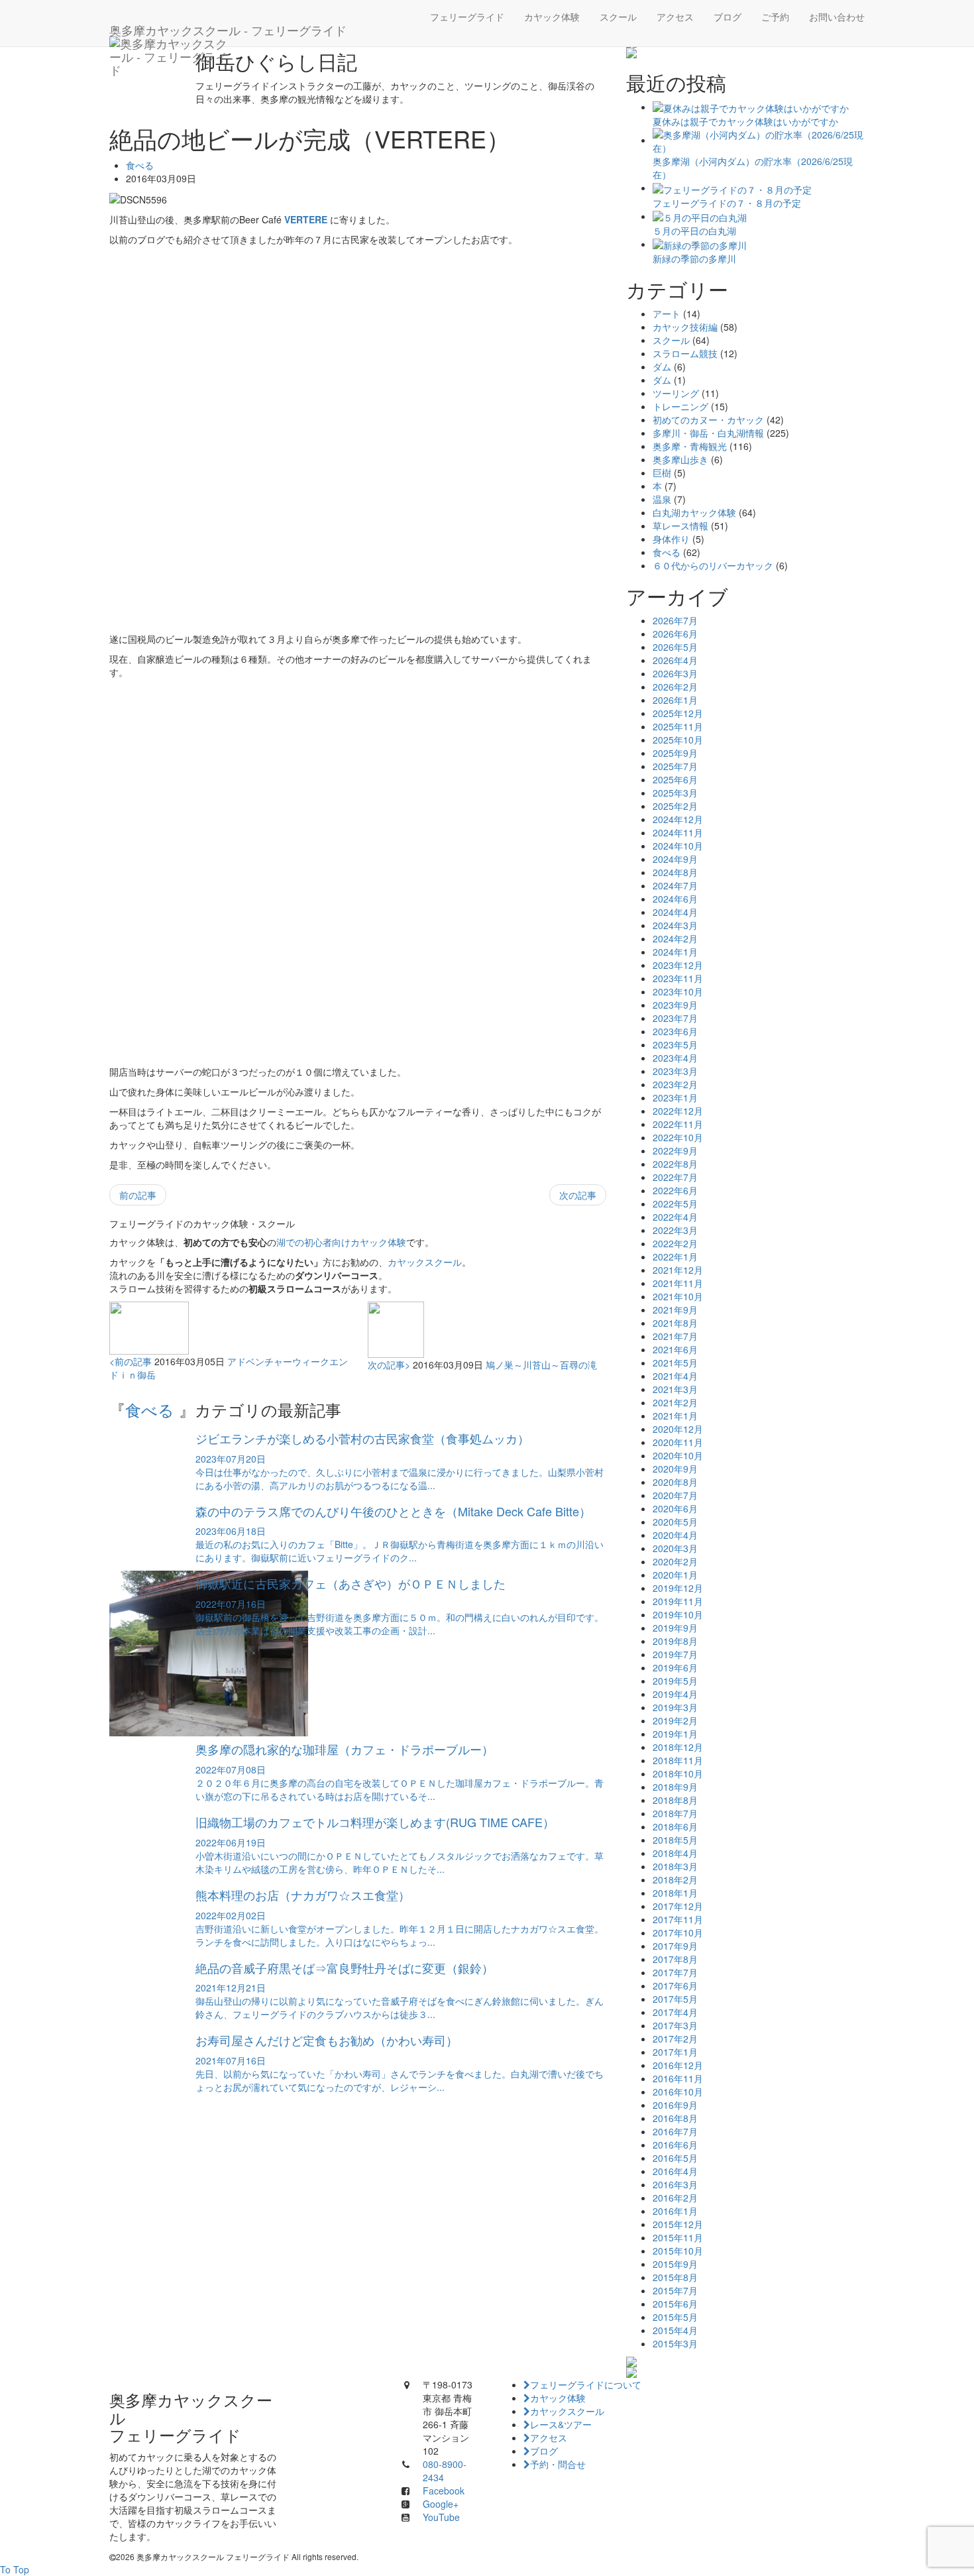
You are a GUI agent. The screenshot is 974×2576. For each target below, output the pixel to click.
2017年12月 (678, 1906)
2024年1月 (675, 952)
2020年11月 (678, 1442)
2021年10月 (678, 1296)
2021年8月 (675, 1323)
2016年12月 (678, 2065)
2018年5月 (675, 1840)
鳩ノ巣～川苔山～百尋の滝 (541, 1365)
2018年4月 (675, 1853)
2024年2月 (675, 938)
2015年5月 (675, 2317)
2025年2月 (675, 806)
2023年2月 (675, 1084)
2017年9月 (675, 1946)
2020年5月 (675, 1522)
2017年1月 (675, 2052)
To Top (15, 2569)
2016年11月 (678, 2078)
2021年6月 (675, 1349)
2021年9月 (675, 1310)
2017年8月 (675, 1959)
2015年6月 (675, 2304)
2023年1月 (675, 1097)
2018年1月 (675, 1893)
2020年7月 (675, 1495)
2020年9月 (675, 1469)
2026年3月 (675, 673)
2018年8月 (675, 1800)
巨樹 (662, 473)
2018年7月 (675, 1813)
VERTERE (306, 219)
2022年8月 (675, 1164)
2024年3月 (675, 925)
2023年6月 (675, 1031)
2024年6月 (675, 899)
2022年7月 (675, 1177)
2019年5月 (675, 1681)
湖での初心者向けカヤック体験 (341, 1242)
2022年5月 (675, 1204)
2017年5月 (675, 1999)
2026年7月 (675, 620)
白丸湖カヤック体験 (694, 512)
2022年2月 (675, 1243)
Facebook (444, 2491)
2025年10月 (678, 740)
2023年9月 (675, 1005)
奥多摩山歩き (680, 459)
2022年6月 (675, 1190)
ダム (662, 366)
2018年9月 (675, 1787)
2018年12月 (678, 1747)
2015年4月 (675, 2330)
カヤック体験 (552, 17)
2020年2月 (675, 1561)
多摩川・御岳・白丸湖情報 (708, 433)
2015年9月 (675, 2264)
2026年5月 (675, 647)
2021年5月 (675, 1363)
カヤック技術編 (685, 327)
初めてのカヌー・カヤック (708, 420)
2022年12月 (678, 1111)
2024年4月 (675, 912)
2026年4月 (675, 660)
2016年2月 (675, 2198)
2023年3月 (675, 1071)
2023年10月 (678, 991)
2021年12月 (678, 1270)
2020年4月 (675, 1535)
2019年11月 (678, 1601)
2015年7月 (675, 2290)
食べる (140, 165)
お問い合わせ (837, 17)
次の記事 (578, 1195)
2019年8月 (675, 1641)
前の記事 (138, 1195)
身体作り (671, 539)
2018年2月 (675, 1879)
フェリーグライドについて (586, 2384)
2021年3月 (675, 1389)
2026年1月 (675, 700)
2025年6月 (675, 779)
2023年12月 (678, 965)
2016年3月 (675, 2184)
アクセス (675, 17)
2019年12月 (678, 1588)
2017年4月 (675, 2012)
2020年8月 (675, 1482)
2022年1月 (675, 1257)
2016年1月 (675, 2211)
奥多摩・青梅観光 (690, 446)
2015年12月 (678, 2224)
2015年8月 (675, 2277)
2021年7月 (675, 1336)
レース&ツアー (561, 2424)
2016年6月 (675, 2145)
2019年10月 (678, 1614)
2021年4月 (675, 1376)
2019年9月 (675, 1628)
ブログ (728, 17)
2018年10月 (678, 1773)
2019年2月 (675, 1720)
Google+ (441, 2504)
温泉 (662, 499)
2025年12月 (678, 713)
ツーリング (676, 393)
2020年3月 (675, 1548)
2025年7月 (675, 766)
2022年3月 (675, 1230)
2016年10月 (678, 2092)
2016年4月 (675, 2171)
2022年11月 (678, 1124)
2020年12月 (678, 1429)
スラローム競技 (685, 353)
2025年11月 (678, 726)
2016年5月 (675, 2158)
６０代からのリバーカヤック (713, 565)
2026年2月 (675, 687)
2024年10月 (678, 846)
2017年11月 (678, 1919)
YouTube (441, 2517)
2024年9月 (675, 859)
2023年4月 (675, 1058)
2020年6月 (675, 1508)
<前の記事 (131, 1361)
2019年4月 (675, 1694)
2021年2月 (675, 1402)
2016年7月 (675, 2131)
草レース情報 (680, 526)
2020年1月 (675, 1575)
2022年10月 (678, 1137)
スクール (618, 17)
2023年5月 (675, 1044)
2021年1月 (675, 1416)
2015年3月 (675, 2343)
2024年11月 (678, 832)
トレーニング (680, 406)
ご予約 (775, 17)
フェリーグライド (467, 17)
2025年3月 (675, 793)
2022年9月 (675, 1150)
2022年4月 (675, 1217)
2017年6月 (675, 1986)
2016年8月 (675, 2118)
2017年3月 (675, 2025)
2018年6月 (675, 1826)
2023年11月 (678, 978)
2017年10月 (678, 1932)
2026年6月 (675, 634)
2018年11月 (678, 1760)
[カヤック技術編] (745, 53)
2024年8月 (675, 872)
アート (667, 313)
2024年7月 (675, 885)
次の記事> (389, 1365)
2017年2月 (675, 2039)
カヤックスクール (425, 1262)
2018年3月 (675, 1866)
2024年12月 (678, 819)
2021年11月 (678, 1283)
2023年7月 (675, 1018)
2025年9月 (675, 753)
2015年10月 (678, 2251)
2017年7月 (675, 1972)
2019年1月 (675, 1734)
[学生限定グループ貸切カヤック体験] (745, 2362)
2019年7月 (675, 1654)
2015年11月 (678, 2237)
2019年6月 (675, 1667)
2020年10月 (678, 1455)
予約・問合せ (558, 2464)
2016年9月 (675, 2105)
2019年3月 (675, 1707)
